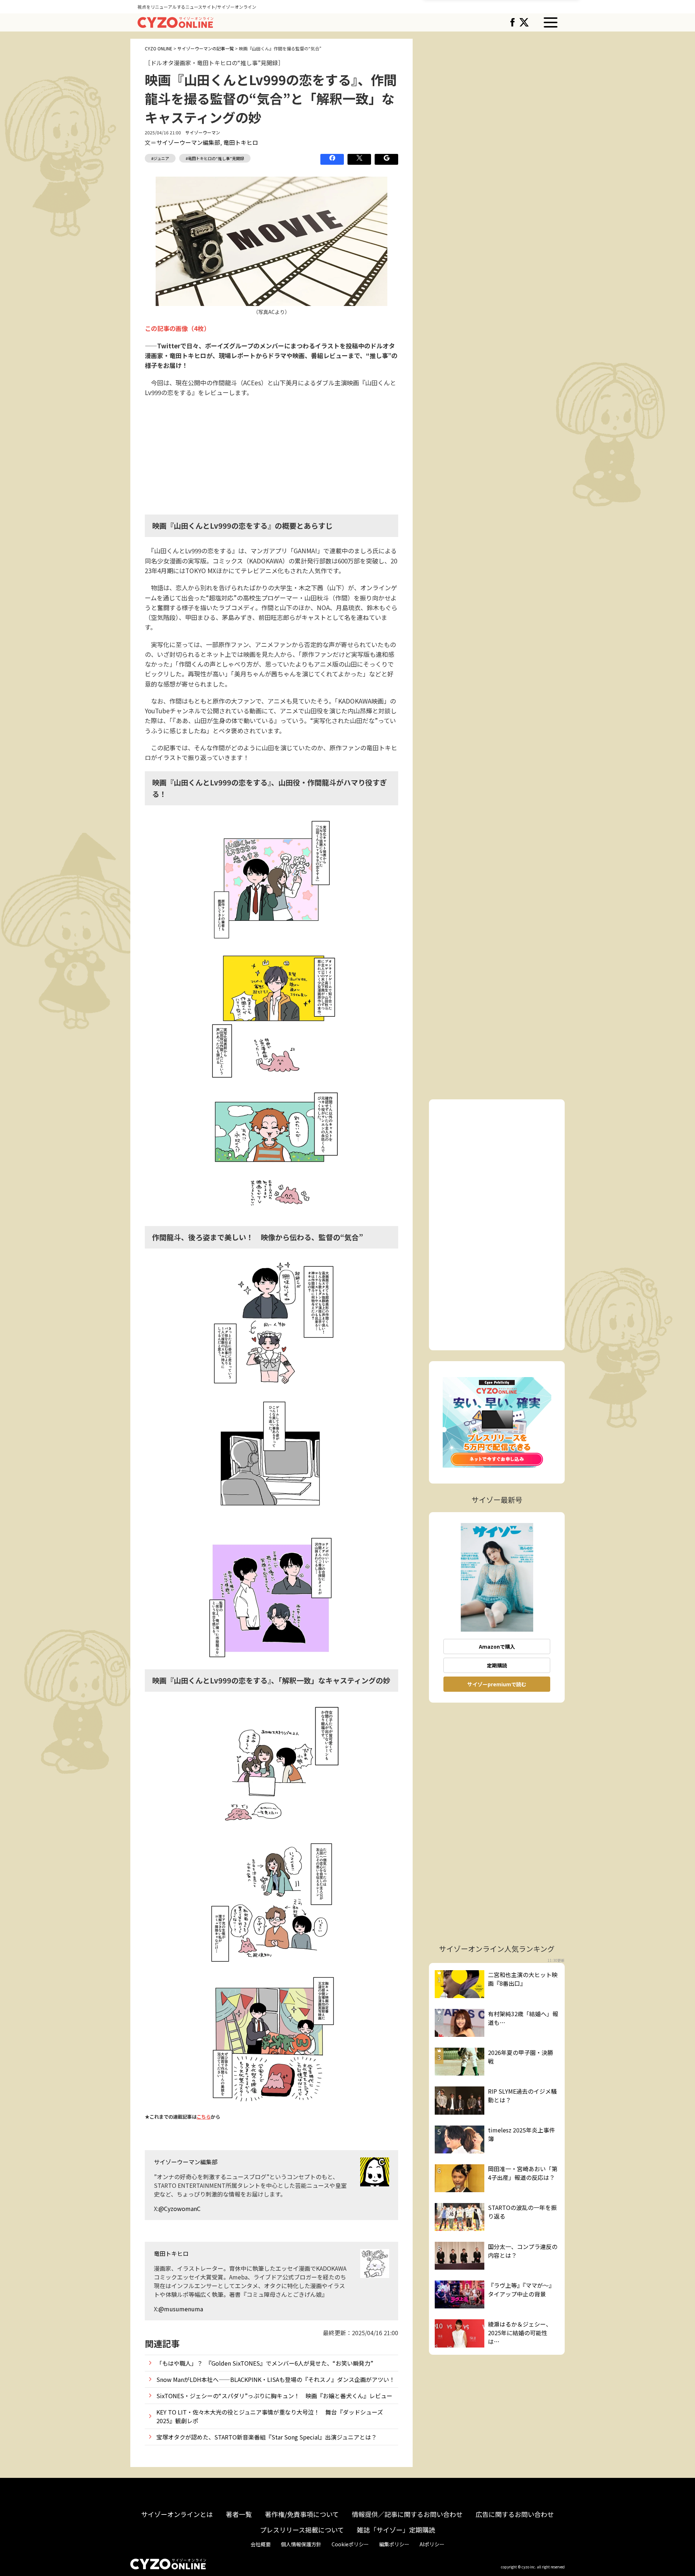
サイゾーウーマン (203, 132)
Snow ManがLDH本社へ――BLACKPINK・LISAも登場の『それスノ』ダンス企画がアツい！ (276, 2379)
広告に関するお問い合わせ (515, 2514)
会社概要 (261, 2544)
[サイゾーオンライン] (175, 21)
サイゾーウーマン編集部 (188, 142)
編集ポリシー (394, 2544)
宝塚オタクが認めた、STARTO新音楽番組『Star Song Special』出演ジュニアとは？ (267, 2437)
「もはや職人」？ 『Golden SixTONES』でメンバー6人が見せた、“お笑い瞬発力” (265, 2363)
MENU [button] (551, 22)
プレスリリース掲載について (302, 2530)
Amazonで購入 (497, 1646)
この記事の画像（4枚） (177, 328)
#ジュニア (160, 158)
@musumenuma (181, 2309)
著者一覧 (239, 2514)
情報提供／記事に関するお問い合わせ (407, 2514)
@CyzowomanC (180, 2208)
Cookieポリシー (350, 2544)
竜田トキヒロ (241, 142)
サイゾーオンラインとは (177, 2514)
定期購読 (497, 1665)
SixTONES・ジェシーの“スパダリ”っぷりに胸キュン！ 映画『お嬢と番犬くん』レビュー (274, 2396)
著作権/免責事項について (302, 2514)
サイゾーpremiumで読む (497, 1684)
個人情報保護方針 (301, 2544)
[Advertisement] (271, 455)
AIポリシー (432, 2544)
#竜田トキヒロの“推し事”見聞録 (215, 158)
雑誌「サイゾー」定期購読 (396, 2530)
